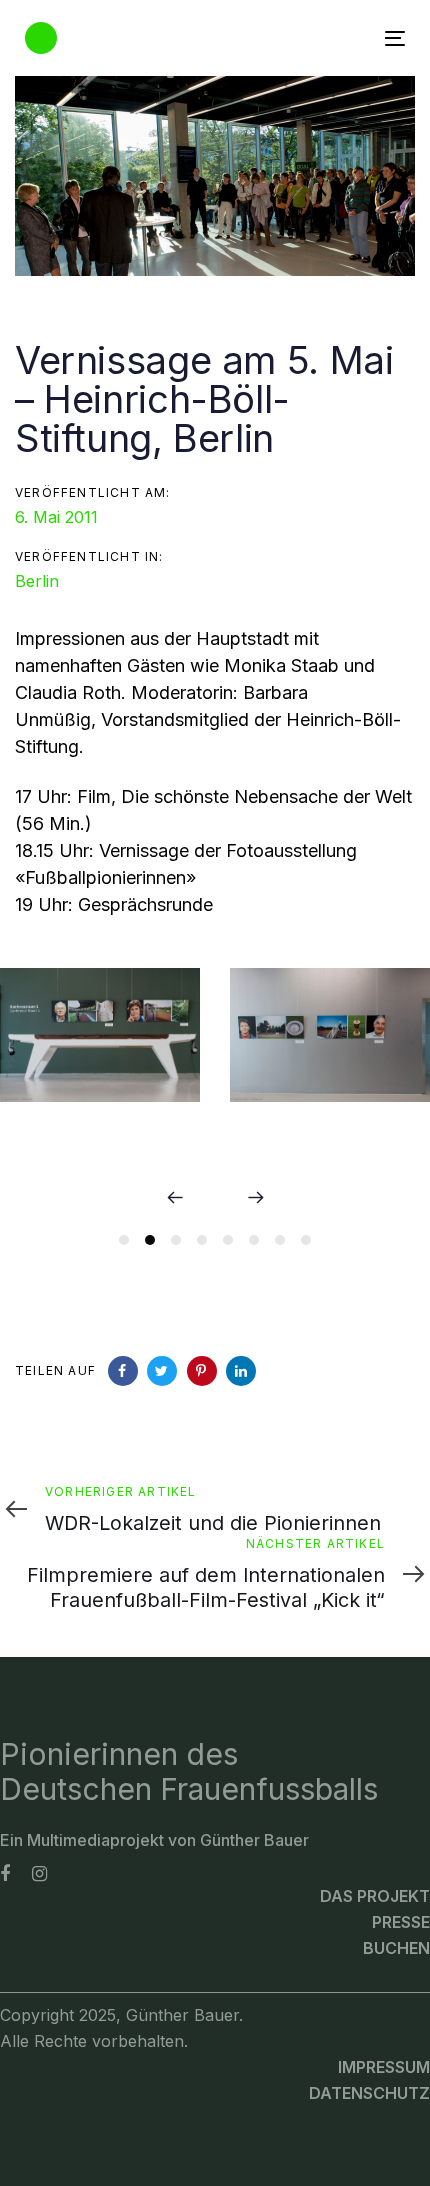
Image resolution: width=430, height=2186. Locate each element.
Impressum (384, 2067)
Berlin (37, 581)
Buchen (396, 1948)
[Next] (255, 1198)
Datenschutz (369, 2093)
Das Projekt (375, 1896)
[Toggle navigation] (341, 38)
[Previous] (175, 1198)
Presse (401, 1922)
